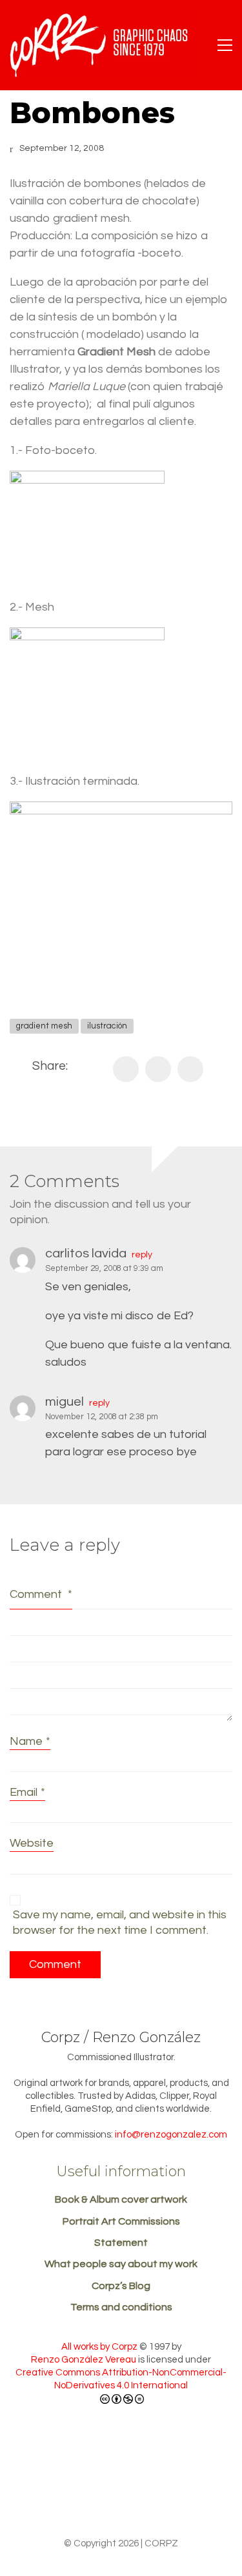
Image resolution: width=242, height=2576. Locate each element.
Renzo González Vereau (84, 2360)
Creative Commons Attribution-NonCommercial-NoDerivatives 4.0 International (121, 2379)
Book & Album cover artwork (121, 2199)
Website (32, 1843)
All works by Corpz (99, 2347)
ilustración (107, 1026)
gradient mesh (44, 1026)
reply (142, 1255)
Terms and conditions (121, 2307)
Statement (121, 2243)
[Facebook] (126, 1069)
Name (30, 1741)
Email (27, 1792)
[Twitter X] (158, 1069)
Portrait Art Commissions (121, 2221)
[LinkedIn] (190, 1069)
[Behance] (72, 2494)
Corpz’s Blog (121, 2286)
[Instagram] (167, 2494)
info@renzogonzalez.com (171, 2135)
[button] (225, 45)
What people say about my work (121, 2264)
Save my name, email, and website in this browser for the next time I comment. (120, 1922)
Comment (41, 1594)
